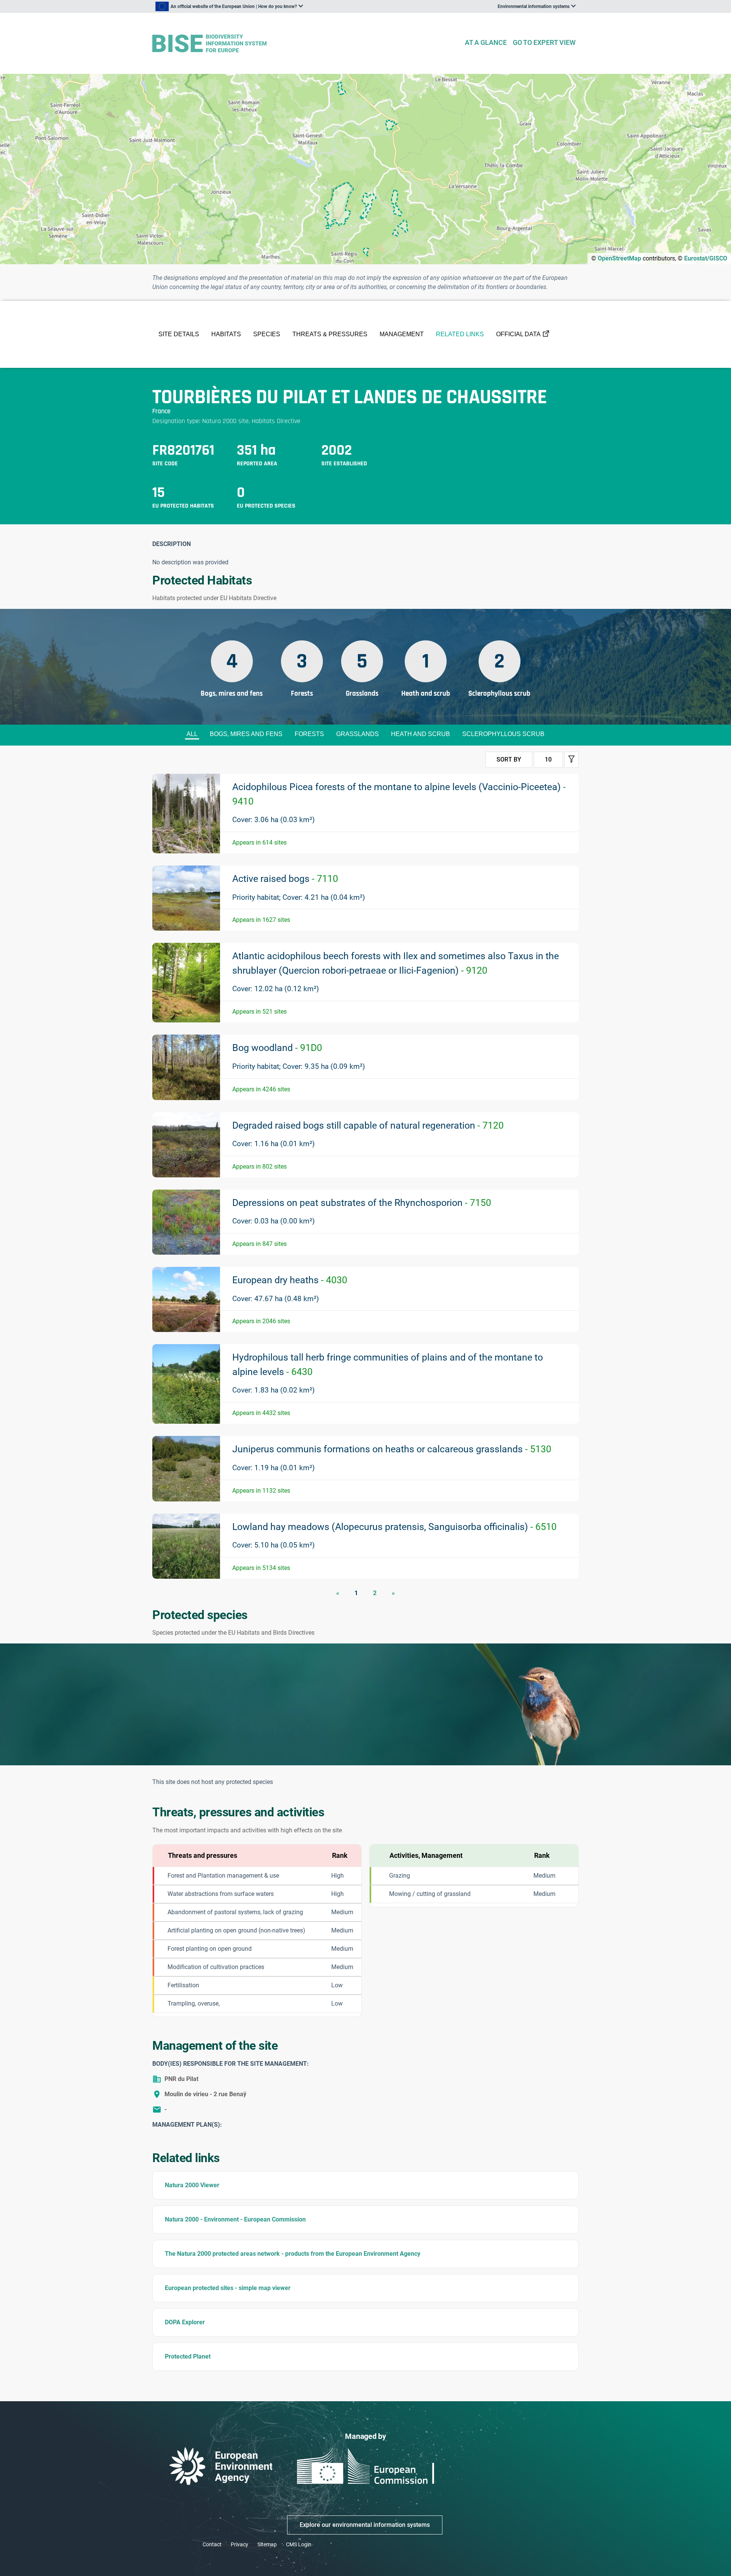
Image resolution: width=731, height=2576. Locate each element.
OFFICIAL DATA (518, 334)
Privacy (239, 2544)
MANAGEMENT (402, 334)
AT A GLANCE (486, 42)
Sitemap (267, 2544)
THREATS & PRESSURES (330, 334)
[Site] (305, 44)
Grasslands (358, 734)
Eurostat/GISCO (706, 258)
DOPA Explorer (185, 2322)
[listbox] (229, 6)
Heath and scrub (421, 734)
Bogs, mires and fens (246, 734)
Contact (212, 2544)
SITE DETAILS (179, 334)
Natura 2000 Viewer (192, 2185)
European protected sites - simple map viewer (228, 2288)
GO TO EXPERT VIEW (544, 42)
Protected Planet (188, 2356)
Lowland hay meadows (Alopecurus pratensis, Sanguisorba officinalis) (394, 1527)
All (192, 734)
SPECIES (267, 334)
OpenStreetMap (619, 258)
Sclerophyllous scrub (503, 734)
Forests (309, 734)
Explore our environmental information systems (365, 2525)
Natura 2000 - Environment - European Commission (235, 2219)
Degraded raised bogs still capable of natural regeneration (368, 1125)
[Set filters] (571, 760)
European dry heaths (290, 1280)
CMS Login (299, 2544)
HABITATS (226, 334)
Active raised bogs (285, 879)
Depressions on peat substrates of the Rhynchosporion (362, 1203)
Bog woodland (277, 1048)
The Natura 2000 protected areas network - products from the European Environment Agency (293, 2254)
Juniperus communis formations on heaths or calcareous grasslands (392, 1449)
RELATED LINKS (460, 334)
